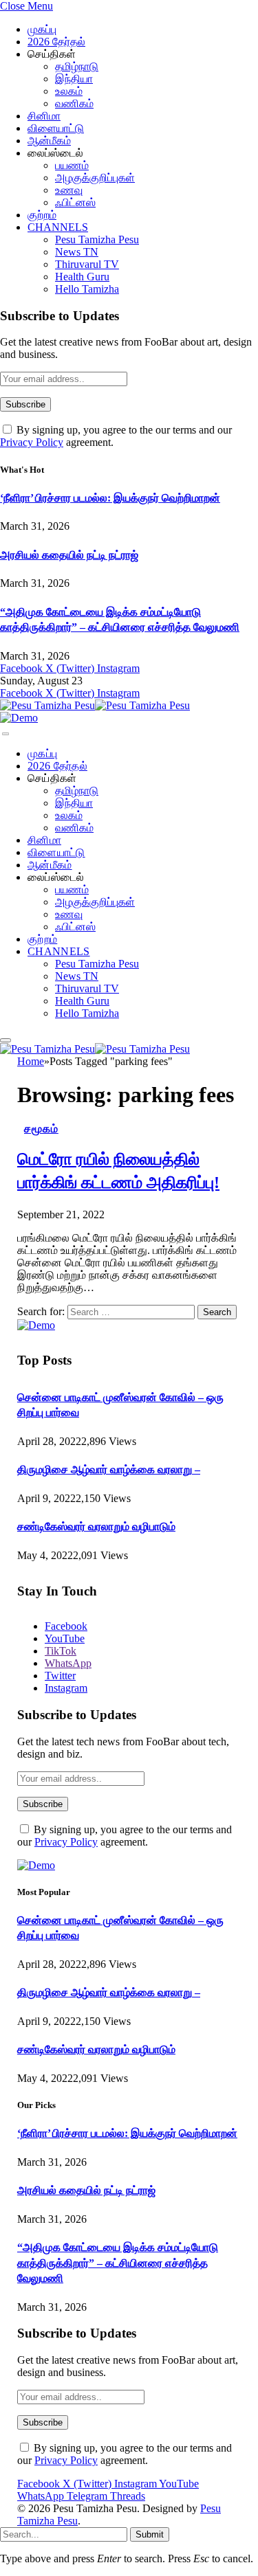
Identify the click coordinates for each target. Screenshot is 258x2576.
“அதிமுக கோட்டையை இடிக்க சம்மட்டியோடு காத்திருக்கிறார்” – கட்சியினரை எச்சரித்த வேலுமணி (118, 2263)
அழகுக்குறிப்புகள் (95, 178)
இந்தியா (74, 79)
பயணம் (72, 165)
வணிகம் (74, 103)
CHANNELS (58, 227)
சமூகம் (41, 1129)
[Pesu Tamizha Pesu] (95, 705)
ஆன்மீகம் (49, 141)
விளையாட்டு (56, 128)
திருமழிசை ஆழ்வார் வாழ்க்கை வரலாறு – (109, 1469)
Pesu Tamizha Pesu (97, 239)
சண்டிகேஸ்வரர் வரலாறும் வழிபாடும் (96, 1526)
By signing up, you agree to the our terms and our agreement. (125, 1836)
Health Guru (82, 277)
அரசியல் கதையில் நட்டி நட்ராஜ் (69, 555)
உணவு (69, 190)
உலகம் (69, 91)
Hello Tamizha (87, 289)
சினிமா (44, 116)
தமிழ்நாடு (77, 66)
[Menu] (6, 734)
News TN (77, 252)
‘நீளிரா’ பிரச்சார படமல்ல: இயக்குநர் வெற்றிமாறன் (110, 498)
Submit (150, 2534)
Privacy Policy (32, 442)
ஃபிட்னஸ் (75, 202)
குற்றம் (42, 215)
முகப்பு (42, 29)
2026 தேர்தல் (56, 42)
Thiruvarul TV (87, 264)
